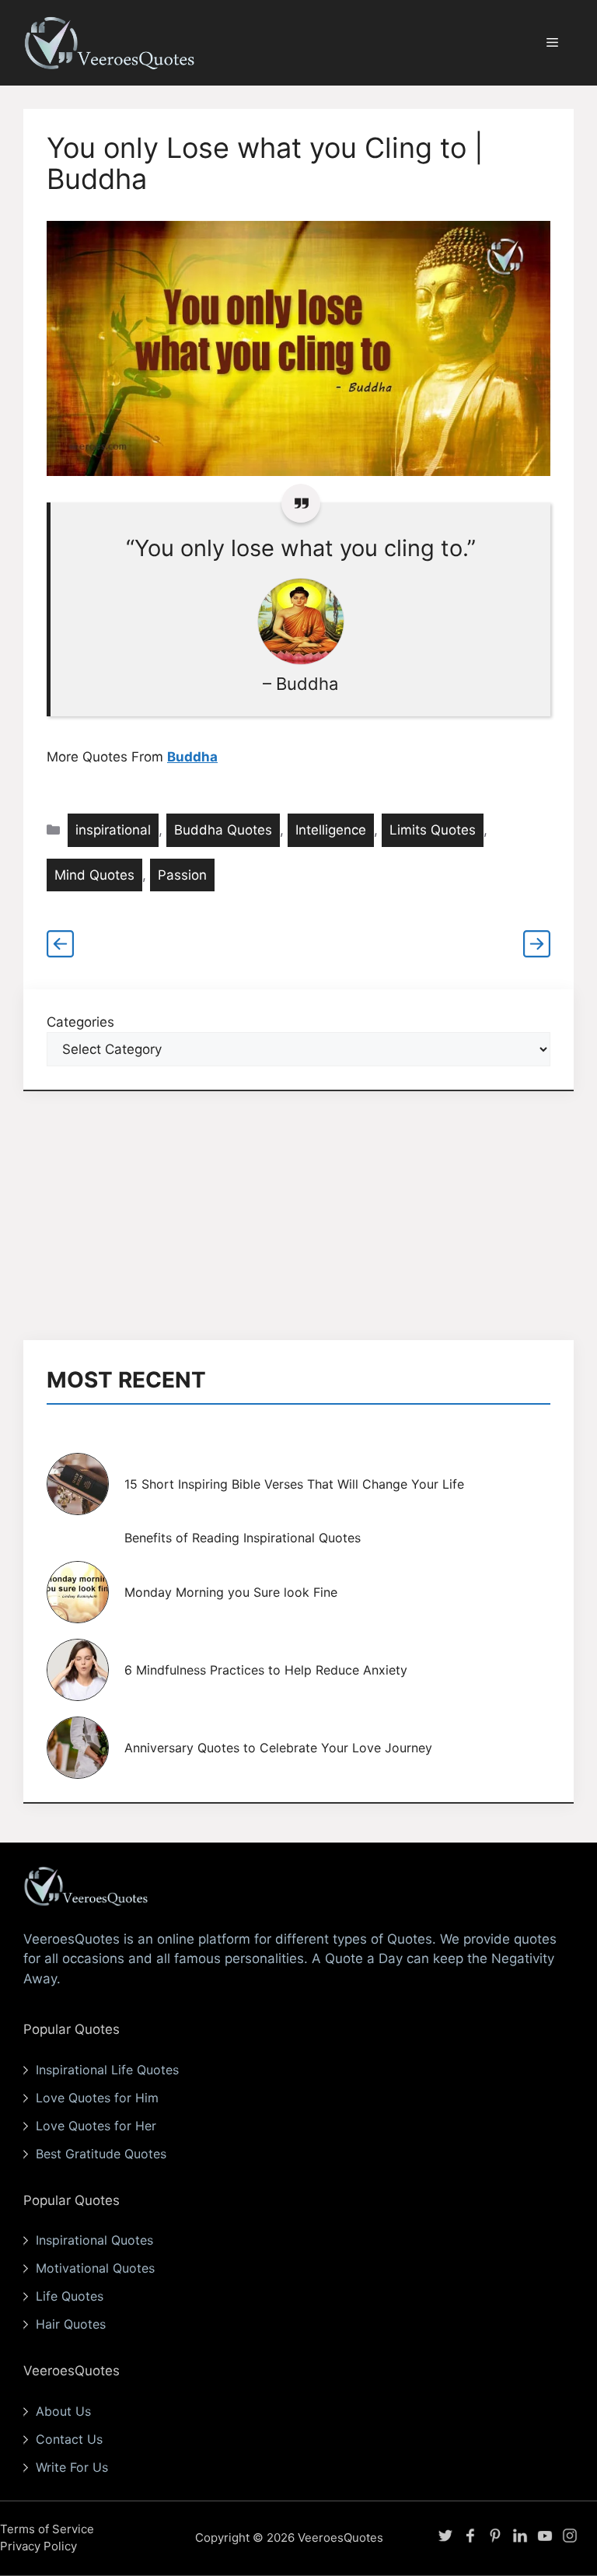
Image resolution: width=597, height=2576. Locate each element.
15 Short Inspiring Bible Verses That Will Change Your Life (294, 1484)
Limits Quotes (433, 830)
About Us (63, 2411)
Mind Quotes (94, 875)
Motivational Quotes (95, 2268)
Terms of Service (47, 2529)
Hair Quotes (71, 2324)
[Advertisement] (298, 1216)
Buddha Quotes (223, 830)
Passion (182, 875)
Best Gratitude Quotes (101, 2154)
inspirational (113, 830)
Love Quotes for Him (97, 2098)
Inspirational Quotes (94, 2240)
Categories (80, 1022)
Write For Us (72, 2467)
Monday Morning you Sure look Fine (231, 1592)
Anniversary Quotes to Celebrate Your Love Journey (278, 1748)
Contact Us (69, 2439)
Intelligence (331, 830)
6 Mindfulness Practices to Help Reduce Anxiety (266, 1670)
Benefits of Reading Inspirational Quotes (243, 1538)
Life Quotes (70, 2296)
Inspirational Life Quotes (107, 2070)
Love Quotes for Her (96, 2126)
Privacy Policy (38, 2546)
